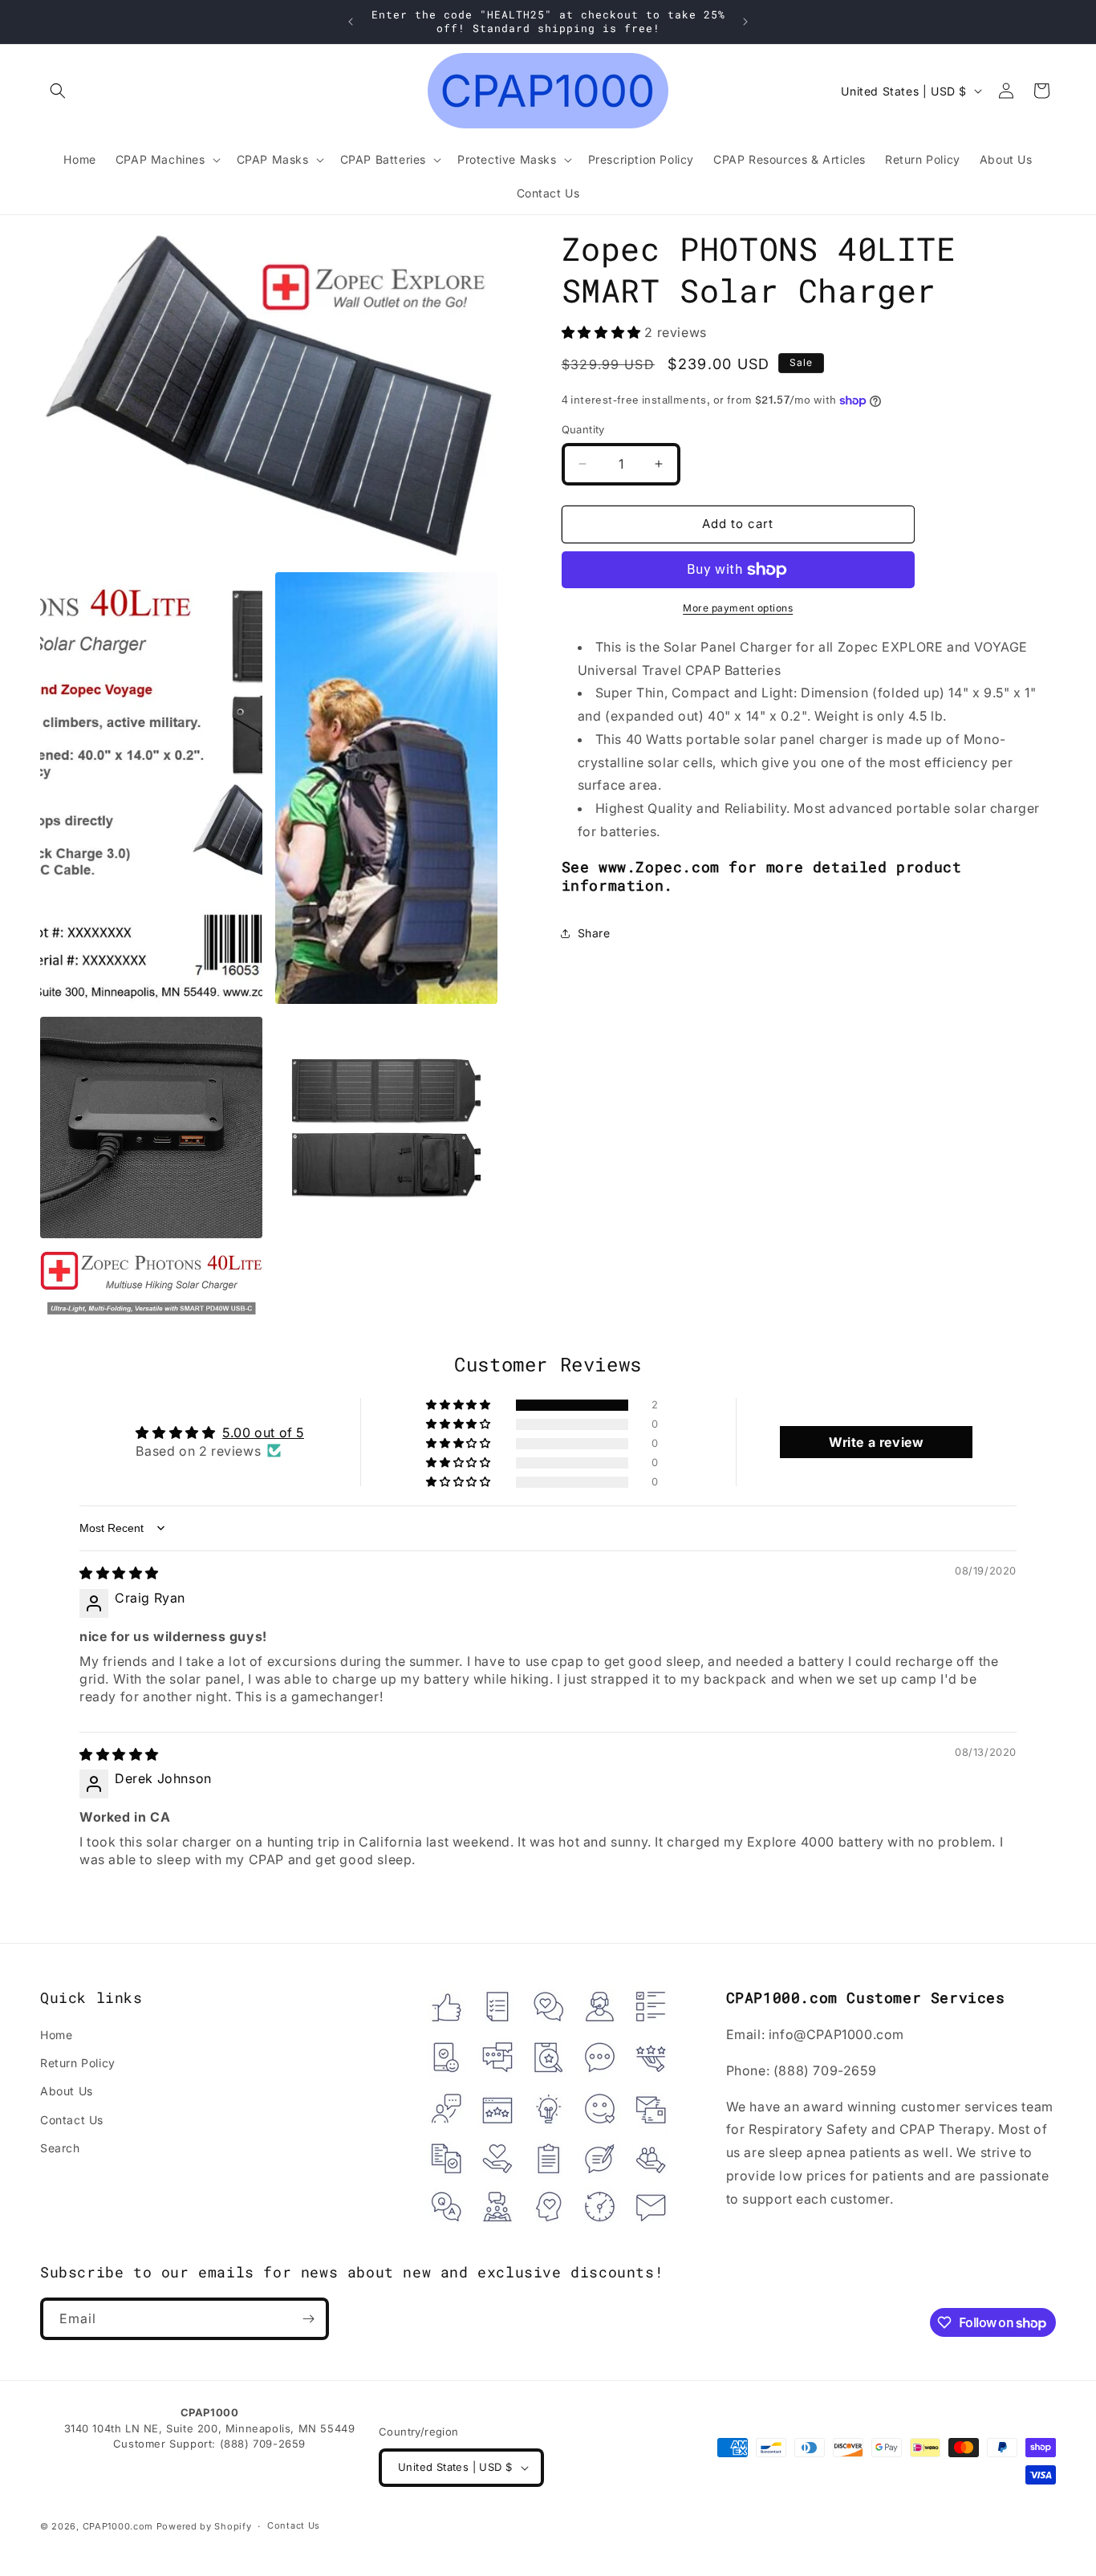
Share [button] (594, 933)
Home (56, 2035)
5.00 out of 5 (263, 1432)
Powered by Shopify (204, 2526)
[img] (119, 1573)
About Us (67, 2091)
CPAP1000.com (118, 2526)
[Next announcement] (745, 22)
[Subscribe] (308, 2319)
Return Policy (78, 2063)
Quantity (583, 429)
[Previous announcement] (351, 22)
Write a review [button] (876, 1442)
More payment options (738, 608)
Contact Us (72, 2120)
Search (60, 2148)
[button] (58, 91)
